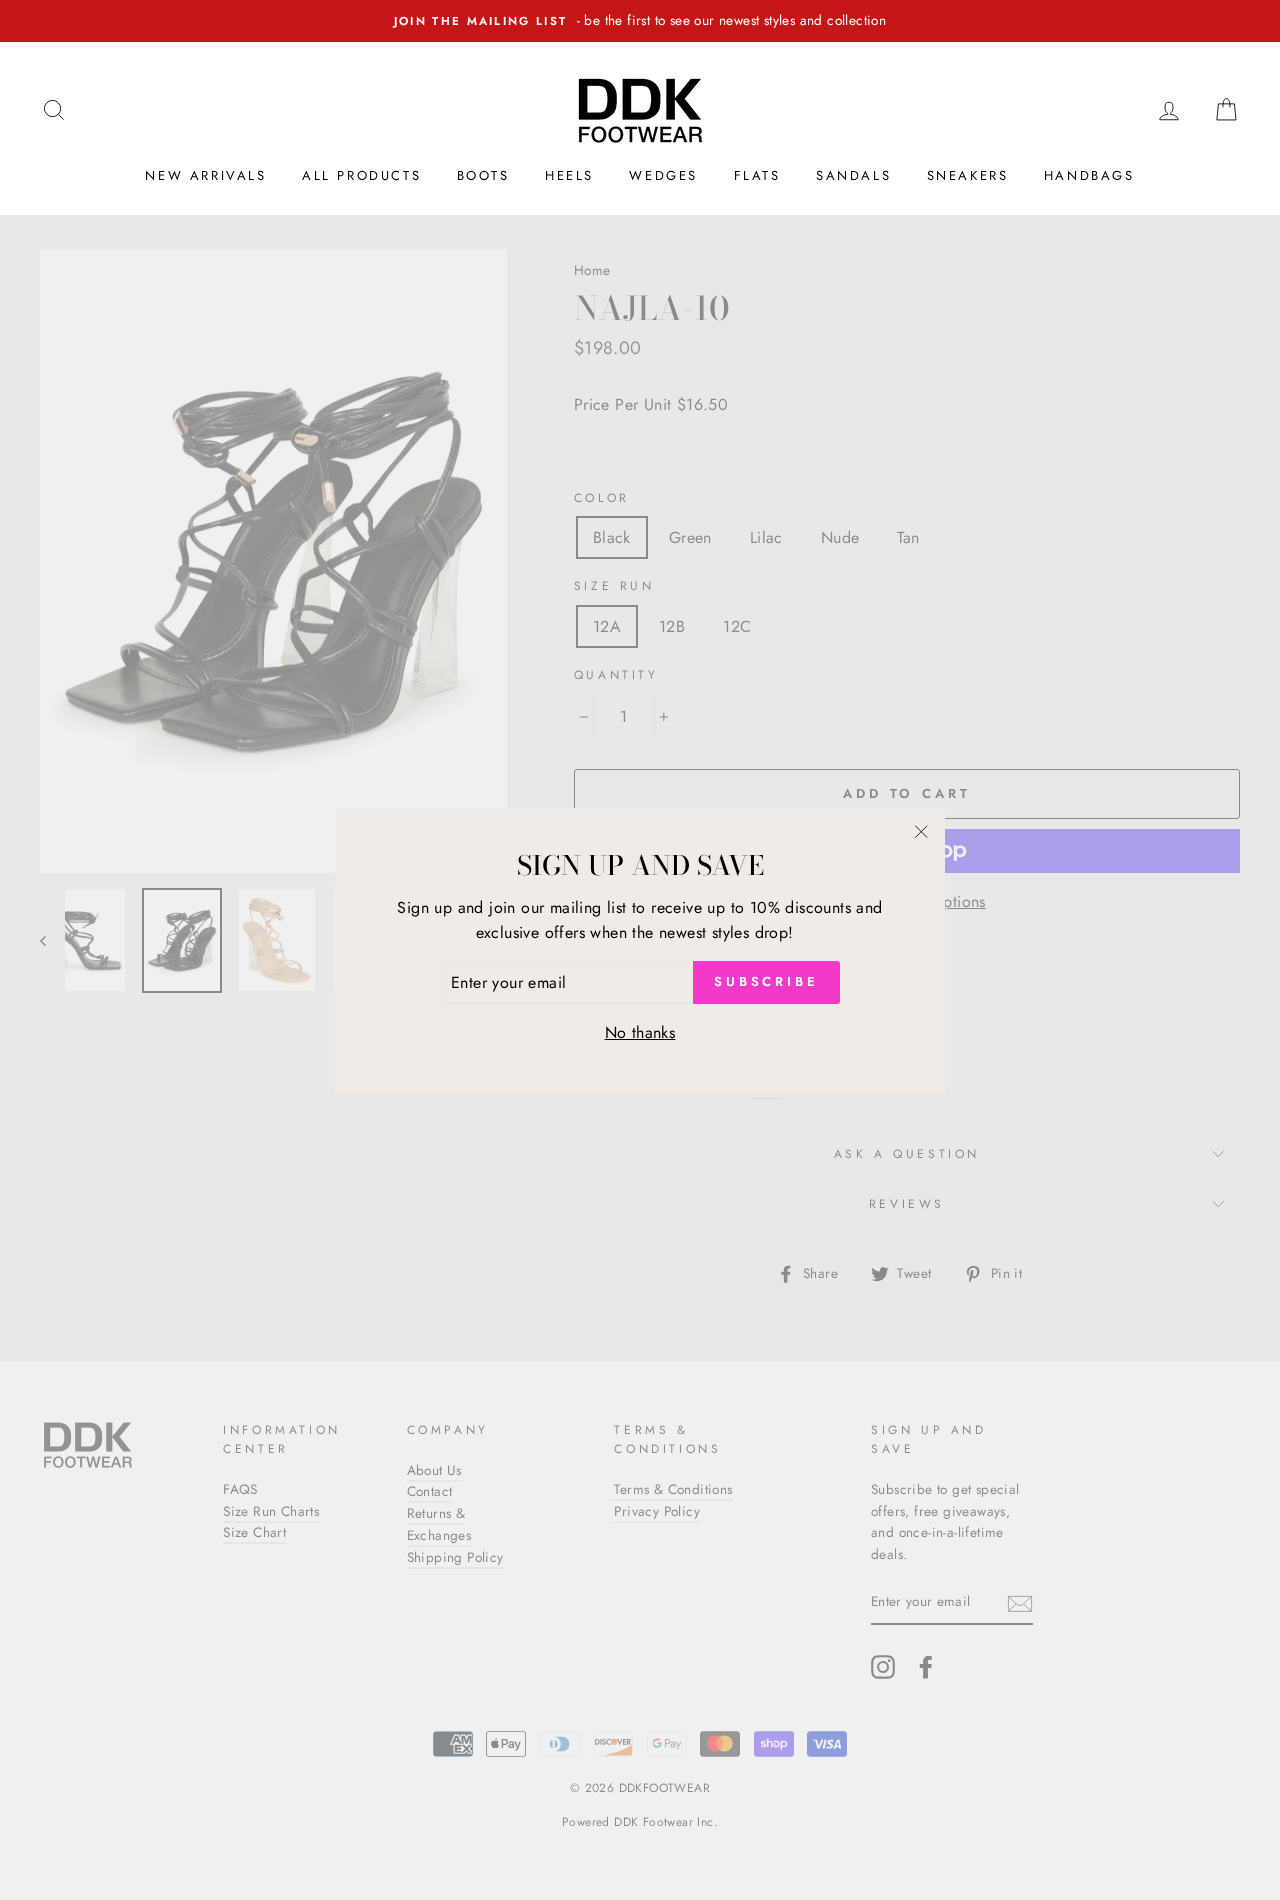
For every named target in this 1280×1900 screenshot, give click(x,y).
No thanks (640, 1032)
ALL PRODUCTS (361, 175)
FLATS (757, 175)
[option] (640, 21)
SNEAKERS (968, 175)
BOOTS (483, 175)
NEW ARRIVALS (205, 175)
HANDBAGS (1089, 175)
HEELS (569, 175)
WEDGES (663, 175)
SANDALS (853, 175)
